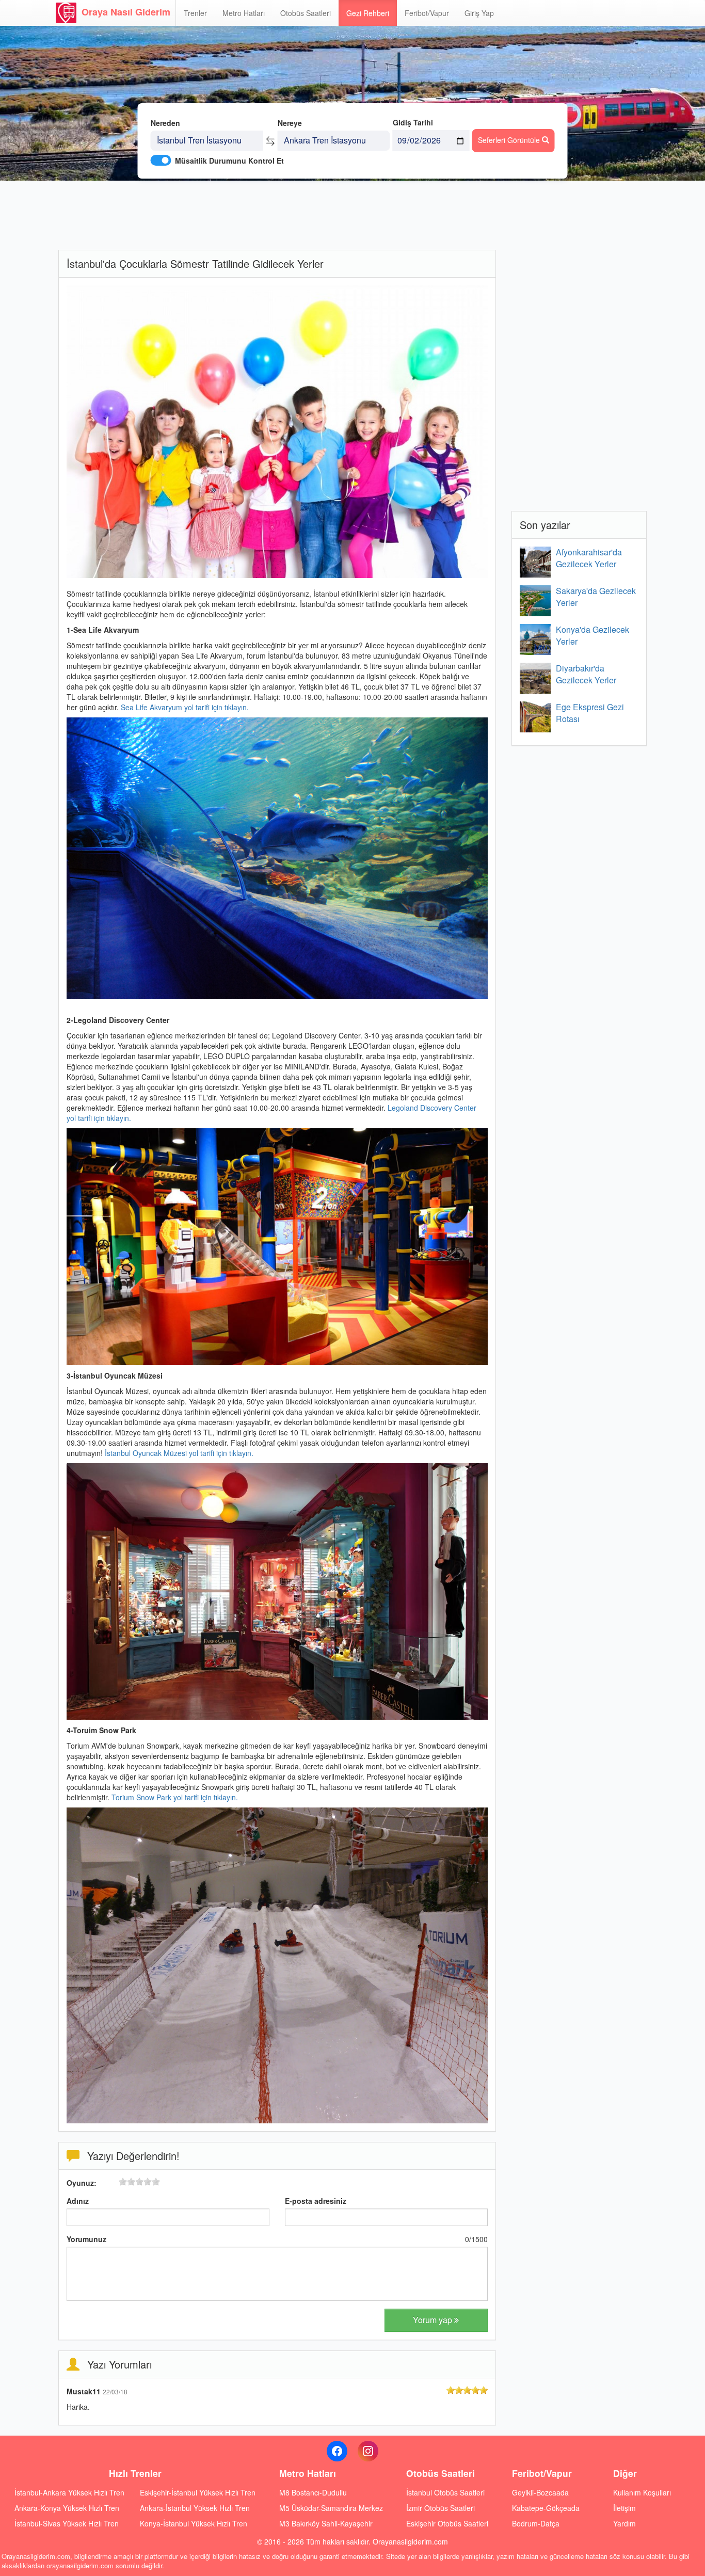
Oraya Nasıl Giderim (126, 12)
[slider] (139, 2182)
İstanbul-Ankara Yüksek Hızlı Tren (69, 2492)
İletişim (624, 2508)
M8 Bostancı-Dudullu (313, 2492)
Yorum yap (434, 2320)
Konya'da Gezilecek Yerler (592, 635)
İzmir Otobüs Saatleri (440, 2508)
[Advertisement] (277, 214)
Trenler (195, 13)
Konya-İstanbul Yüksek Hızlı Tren (194, 2523)
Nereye (290, 123)
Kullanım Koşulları (642, 2492)
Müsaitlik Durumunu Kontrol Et (229, 161)
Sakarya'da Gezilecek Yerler (596, 597)
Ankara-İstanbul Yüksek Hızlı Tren (195, 2508)
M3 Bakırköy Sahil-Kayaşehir (326, 2523)
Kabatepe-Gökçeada (546, 2508)
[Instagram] (368, 2451)
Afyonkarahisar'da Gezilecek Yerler (589, 558)
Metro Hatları (244, 13)
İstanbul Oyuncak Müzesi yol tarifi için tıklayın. (179, 1453)
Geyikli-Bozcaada (540, 2492)
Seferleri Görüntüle (510, 140)
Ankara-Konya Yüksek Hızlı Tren (67, 2508)
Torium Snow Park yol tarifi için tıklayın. (175, 1797)
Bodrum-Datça (536, 2523)
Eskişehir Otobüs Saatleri (447, 2523)
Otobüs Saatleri (306, 13)
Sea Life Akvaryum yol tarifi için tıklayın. (184, 707)
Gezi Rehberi (368, 13)
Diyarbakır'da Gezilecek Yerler (586, 674)
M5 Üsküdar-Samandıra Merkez (331, 2508)
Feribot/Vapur (427, 13)
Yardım (624, 2523)
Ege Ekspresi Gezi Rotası (590, 713)
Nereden (165, 123)
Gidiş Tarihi (413, 122)
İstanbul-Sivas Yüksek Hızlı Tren (67, 2523)
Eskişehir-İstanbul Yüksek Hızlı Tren (198, 2492)
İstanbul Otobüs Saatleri (445, 2492)
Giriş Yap (479, 13)
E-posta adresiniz (316, 2201)
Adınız (78, 2201)
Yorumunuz (86, 2239)
